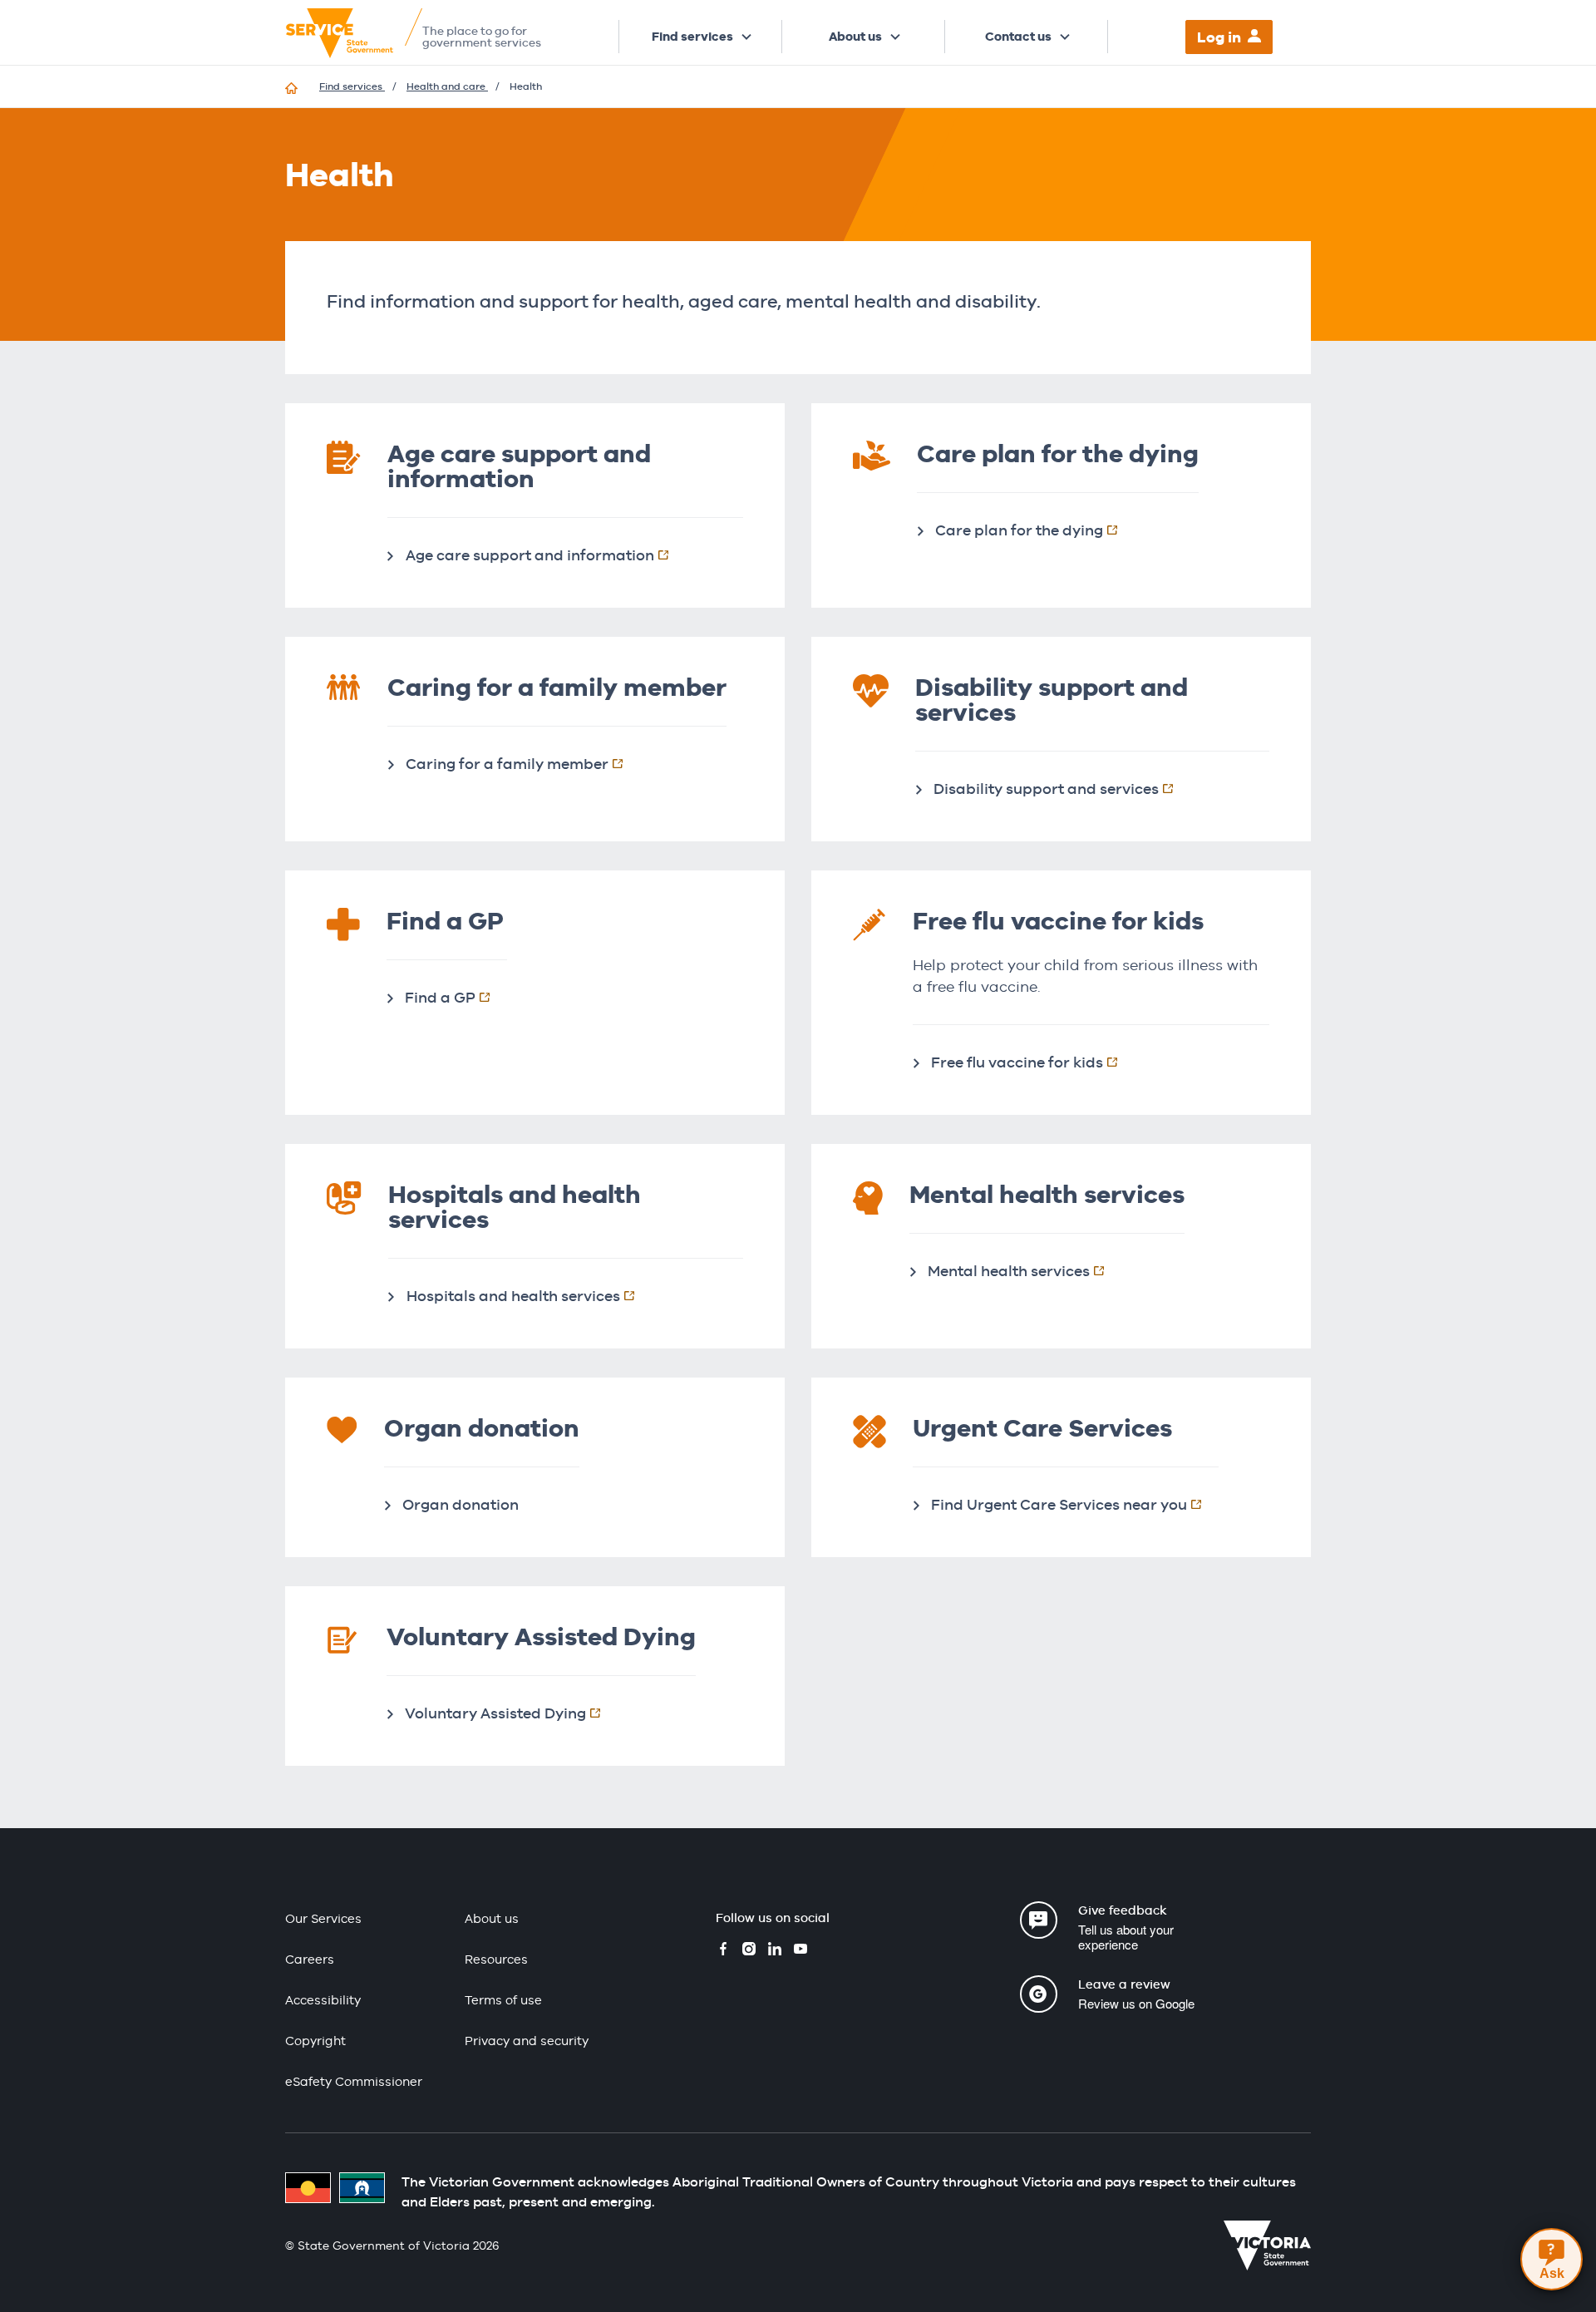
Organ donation (461, 1504)
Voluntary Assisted (511, 1713)
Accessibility (323, 2000)
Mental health (1025, 1270)
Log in (1219, 37)
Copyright (315, 2041)
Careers (310, 1959)
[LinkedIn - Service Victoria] (775, 1951)
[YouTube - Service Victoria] (800, 1951)
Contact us (1018, 37)
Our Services (323, 1918)
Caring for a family (523, 763)
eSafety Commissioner (354, 2081)
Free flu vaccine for (1033, 1062)
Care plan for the (1035, 530)
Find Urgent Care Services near (1075, 1504)
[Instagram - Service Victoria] (749, 1951)
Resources (496, 1959)
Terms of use (503, 2000)
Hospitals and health (529, 1295)
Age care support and (546, 555)
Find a (456, 997)
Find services (692, 37)
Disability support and (1062, 788)
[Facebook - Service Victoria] (723, 1951)
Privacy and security (527, 2041)
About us (855, 37)
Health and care (447, 86)
